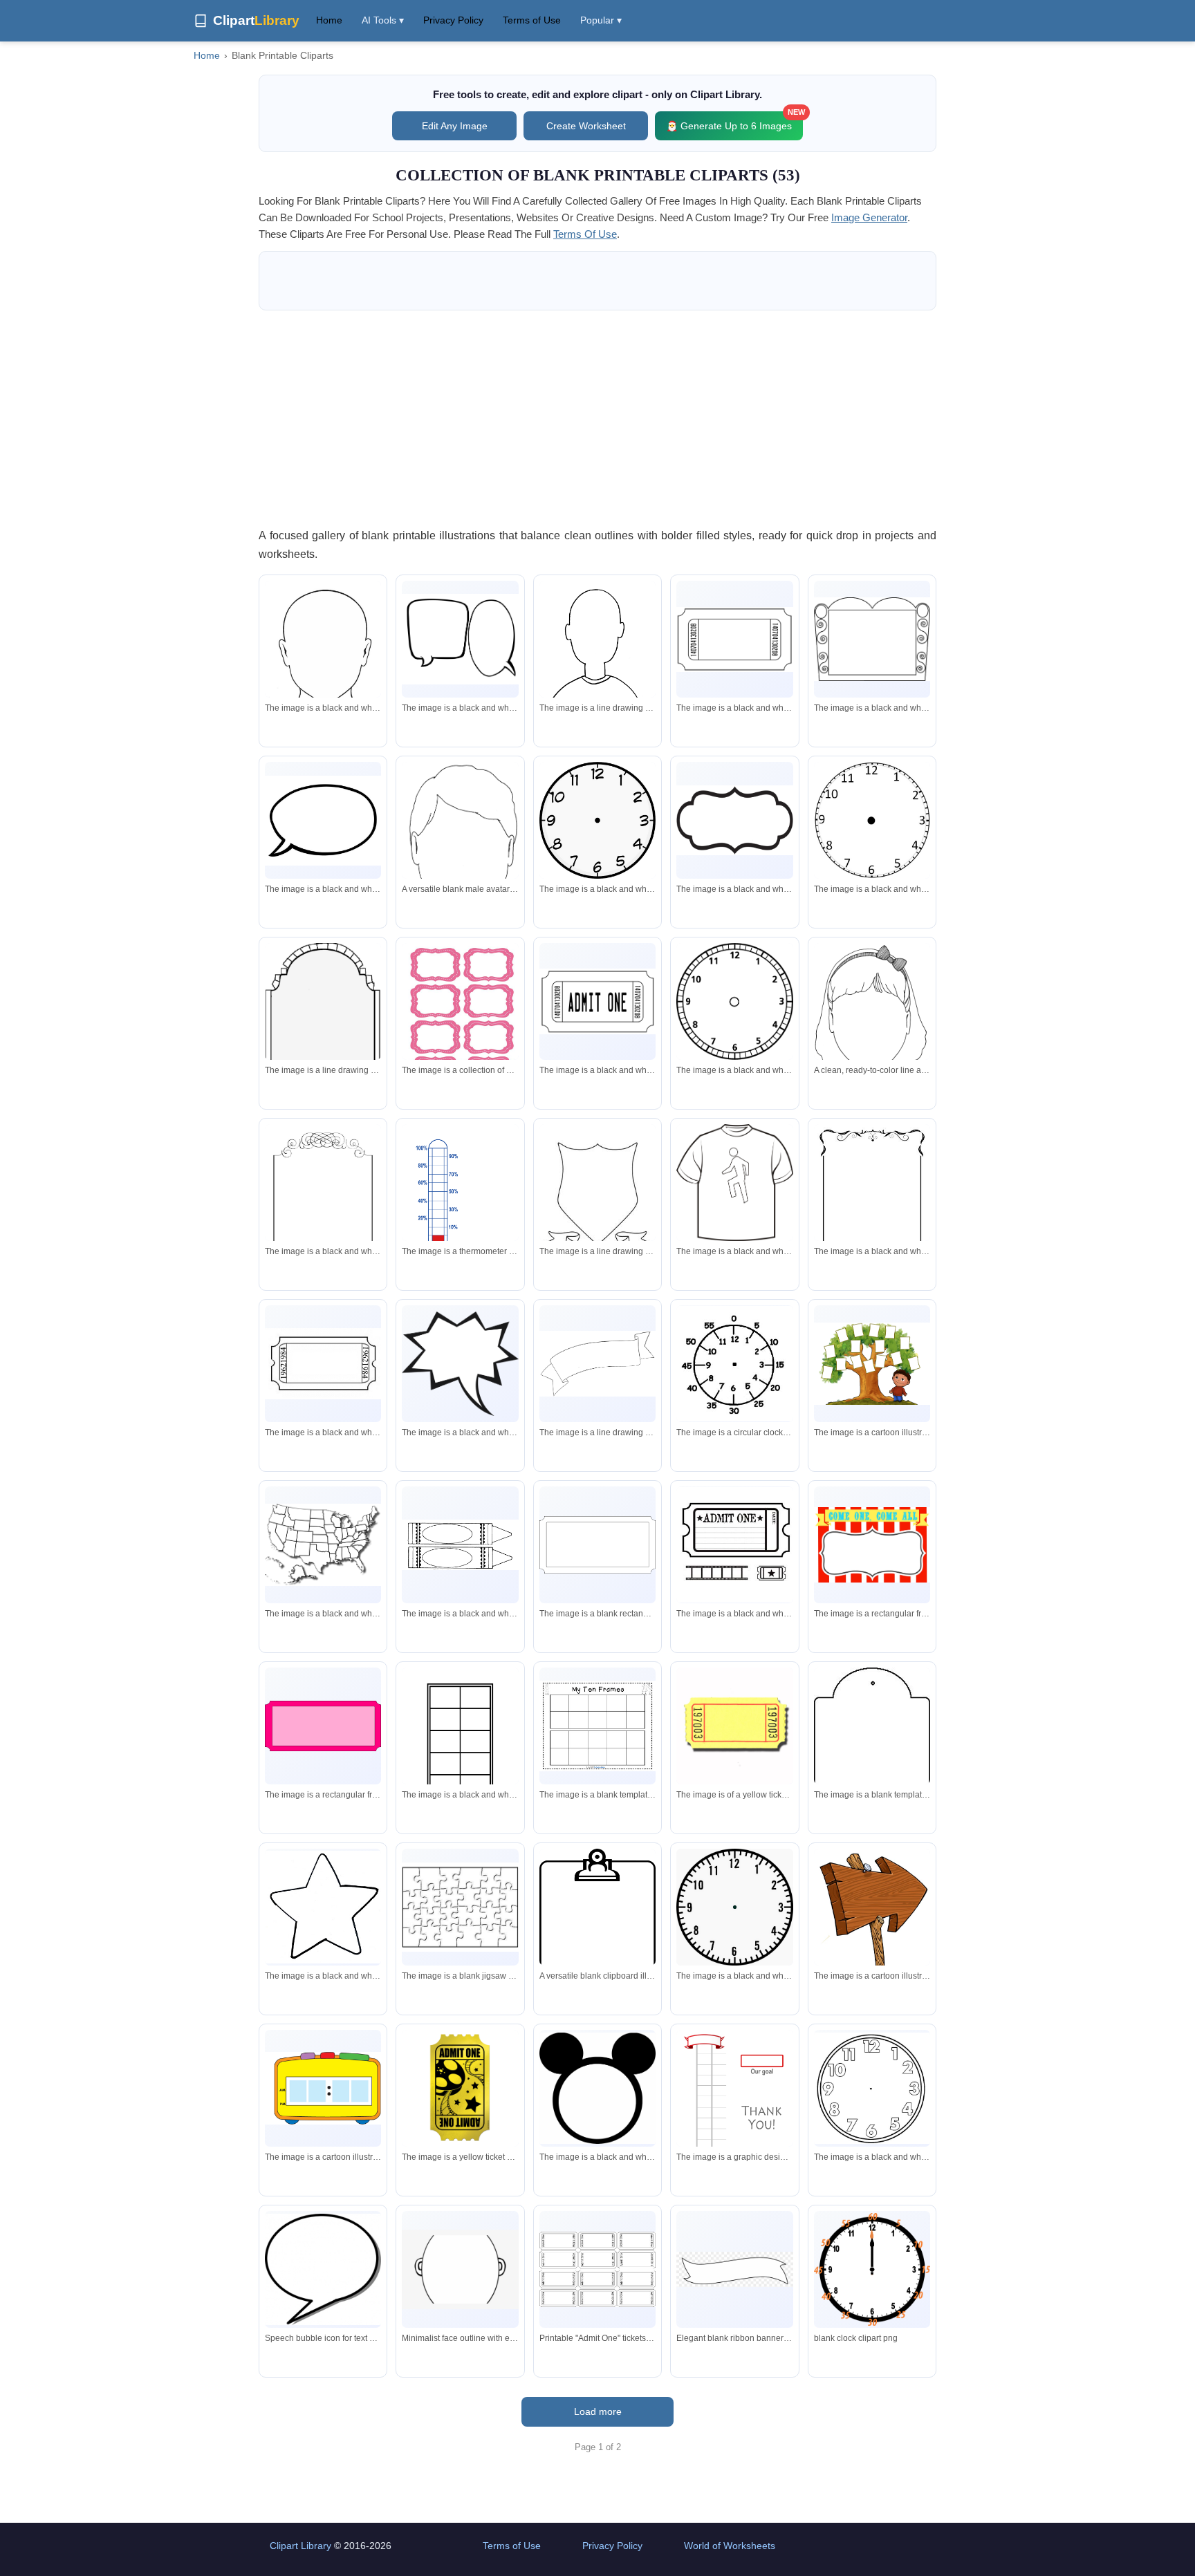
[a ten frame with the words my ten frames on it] (597, 1726)
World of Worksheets (730, 2546)
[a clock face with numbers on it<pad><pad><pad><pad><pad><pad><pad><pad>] (734, 1364)
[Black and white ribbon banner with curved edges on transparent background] (734, 2269)
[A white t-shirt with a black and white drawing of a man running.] (734, 1183)
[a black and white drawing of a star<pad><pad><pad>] (323, 1907)
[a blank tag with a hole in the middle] (872, 1765)
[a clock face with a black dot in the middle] (872, 820)
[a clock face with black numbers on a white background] (597, 820)
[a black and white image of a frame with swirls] (872, 639)
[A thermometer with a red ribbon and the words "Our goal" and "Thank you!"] (734, 2105)
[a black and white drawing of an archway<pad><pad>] (323, 1016)
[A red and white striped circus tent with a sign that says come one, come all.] (872, 1545)
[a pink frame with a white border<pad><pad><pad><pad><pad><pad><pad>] (323, 1726)
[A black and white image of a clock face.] (734, 1907)
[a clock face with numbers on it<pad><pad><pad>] (872, 2088)
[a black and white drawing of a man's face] (597, 661)
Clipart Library (300, 2546)
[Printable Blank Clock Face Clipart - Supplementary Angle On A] (872, 2270)
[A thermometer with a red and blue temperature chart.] (460, 1200)
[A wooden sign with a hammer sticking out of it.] (872, 1933)
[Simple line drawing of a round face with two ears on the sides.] (460, 2269)
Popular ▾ (601, 20)
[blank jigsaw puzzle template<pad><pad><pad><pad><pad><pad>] (460, 1907)
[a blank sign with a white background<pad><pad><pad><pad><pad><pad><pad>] (597, 1545)
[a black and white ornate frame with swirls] (872, 1200)
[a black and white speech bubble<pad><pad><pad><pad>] (460, 1364)
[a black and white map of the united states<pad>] (323, 1545)
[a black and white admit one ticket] (597, 1001)
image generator (869, 217)
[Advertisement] (597, 418)
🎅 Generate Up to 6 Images (734, 121)
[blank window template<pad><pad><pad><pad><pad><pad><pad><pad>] (460, 1743)
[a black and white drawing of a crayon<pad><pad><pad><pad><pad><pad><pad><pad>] (460, 1545)
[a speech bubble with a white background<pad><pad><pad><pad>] (323, 821)
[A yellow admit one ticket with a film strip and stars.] (460, 2088)
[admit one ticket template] (734, 1545)
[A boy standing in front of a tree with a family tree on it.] (872, 1364)
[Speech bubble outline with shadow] (323, 2269)
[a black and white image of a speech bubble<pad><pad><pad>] (734, 820)
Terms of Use (532, 20)
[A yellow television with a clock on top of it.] (323, 2089)
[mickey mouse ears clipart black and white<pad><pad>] (597, 2088)
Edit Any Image (455, 126)
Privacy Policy (453, 20)
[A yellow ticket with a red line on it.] (734, 1726)
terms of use (585, 234)
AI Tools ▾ (383, 20)
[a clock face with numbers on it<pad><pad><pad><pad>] (734, 1001)
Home (329, 20)
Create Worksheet (586, 126)
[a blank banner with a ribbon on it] (597, 1364)
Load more (598, 2411)
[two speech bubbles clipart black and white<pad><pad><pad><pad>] (460, 639)
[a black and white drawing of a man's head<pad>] (323, 646)
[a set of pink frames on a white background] (460, 1018)
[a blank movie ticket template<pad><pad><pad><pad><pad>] (734, 640)
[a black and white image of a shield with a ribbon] (597, 1200)
